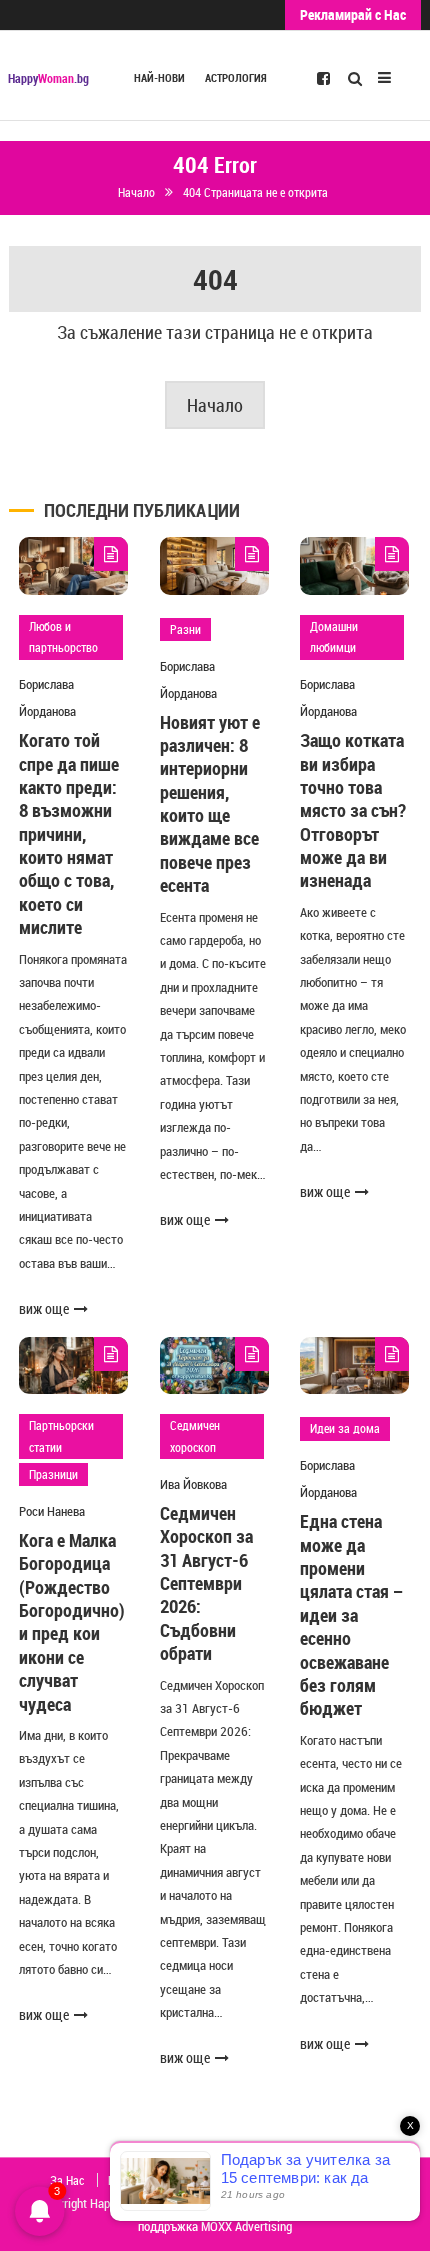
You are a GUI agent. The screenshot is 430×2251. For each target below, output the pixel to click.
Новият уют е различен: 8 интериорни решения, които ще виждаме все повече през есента (210, 804)
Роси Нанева (52, 1511)
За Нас (67, 2180)
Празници (53, 1474)
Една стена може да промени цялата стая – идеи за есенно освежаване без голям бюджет (352, 1614)
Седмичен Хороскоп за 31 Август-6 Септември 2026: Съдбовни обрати (206, 1583)
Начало (215, 405)
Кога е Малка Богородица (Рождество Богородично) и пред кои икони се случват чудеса (72, 1622)
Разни (185, 629)
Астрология (236, 78)
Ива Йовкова (193, 1484)
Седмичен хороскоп (195, 1436)
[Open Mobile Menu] (384, 75)
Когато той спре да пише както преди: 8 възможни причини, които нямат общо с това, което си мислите (69, 833)
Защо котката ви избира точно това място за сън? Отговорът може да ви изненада (353, 810)
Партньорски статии (61, 1436)
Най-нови (159, 78)
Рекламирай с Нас (353, 14)
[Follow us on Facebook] (323, 77)
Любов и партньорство (63, 637)
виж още (44, 1308)
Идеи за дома (345, 1428)
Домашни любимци (334, 637)
